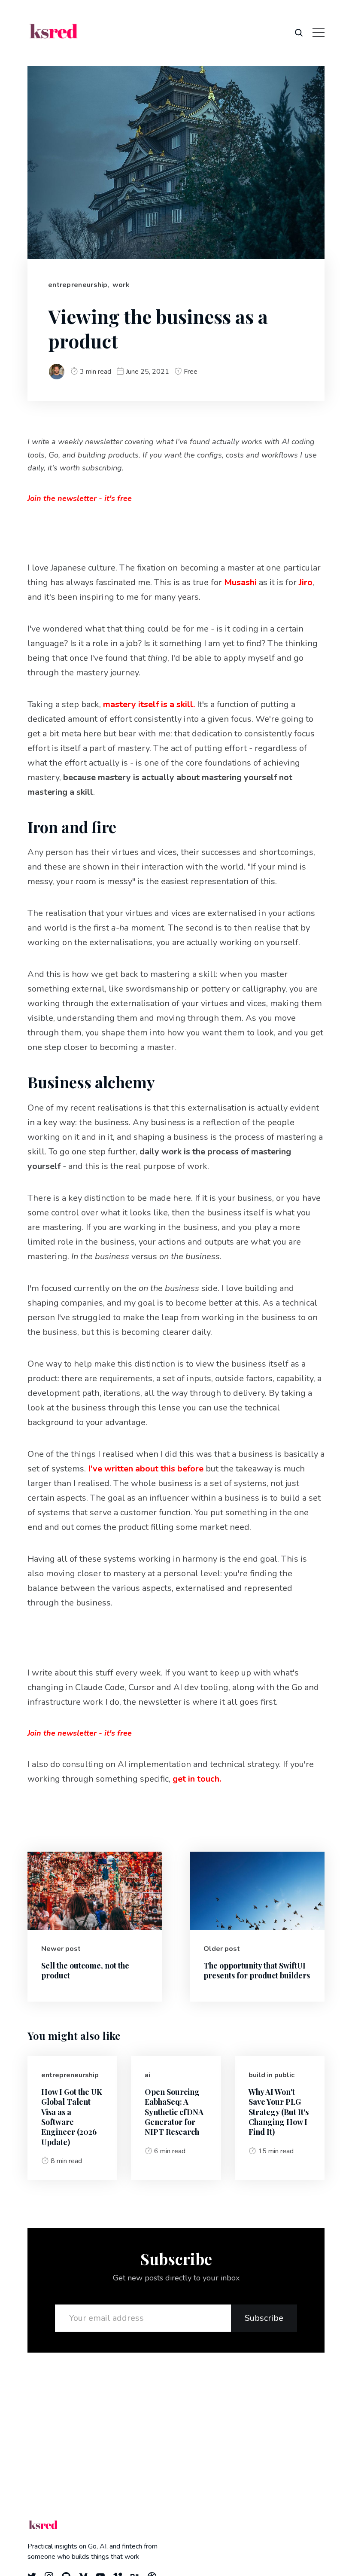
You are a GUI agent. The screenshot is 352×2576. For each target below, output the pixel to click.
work (121, 285)
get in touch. (197, 1779)
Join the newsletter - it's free (80, 498)
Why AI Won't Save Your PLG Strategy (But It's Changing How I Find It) (279, 2112)
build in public (272, 2075)
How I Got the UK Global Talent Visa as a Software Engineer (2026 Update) (72, 2117)
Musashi (240, 582)
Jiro (306, 582)
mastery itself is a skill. (149, 704)
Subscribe (264, 2318)
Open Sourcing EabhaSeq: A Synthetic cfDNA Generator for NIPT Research (174, 2112)
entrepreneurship (78, 285)
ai (147, 2075)
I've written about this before (146, 1469)
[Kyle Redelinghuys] (57, 372)
